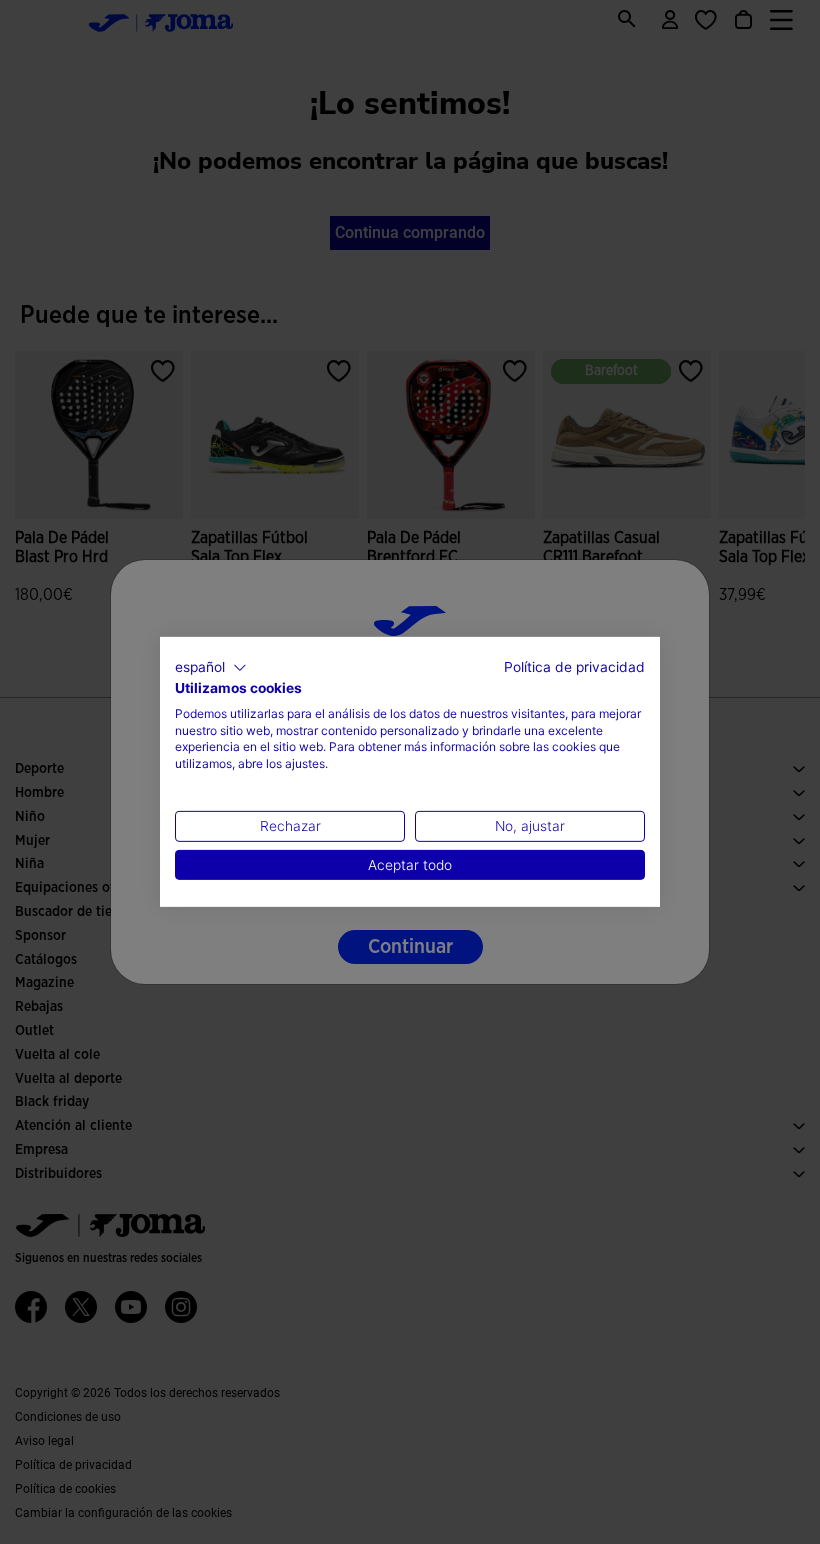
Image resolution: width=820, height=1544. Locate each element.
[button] (211, 668)
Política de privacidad (574, 667)
